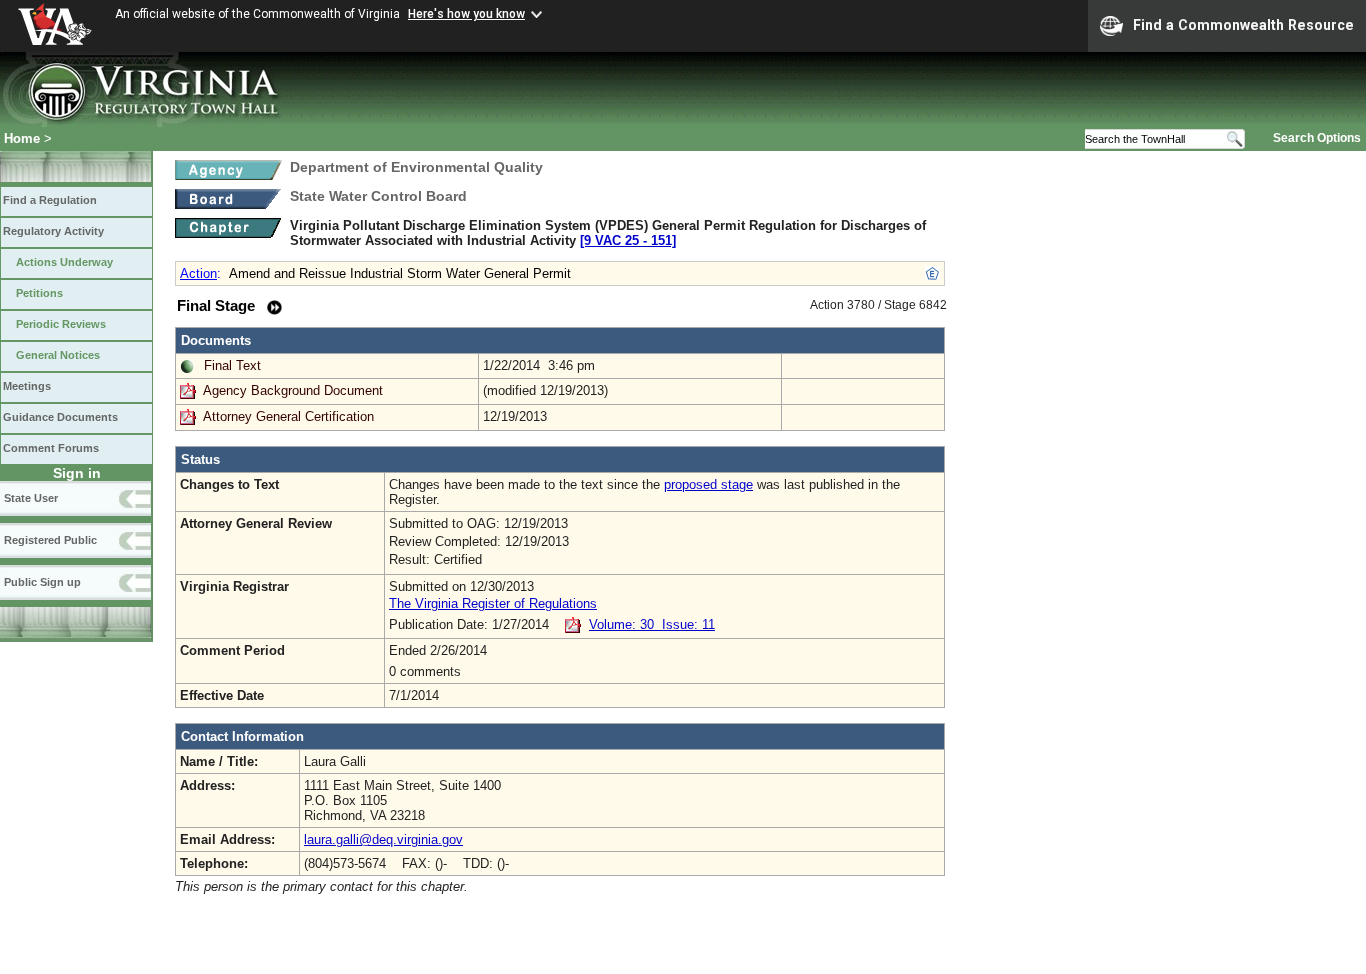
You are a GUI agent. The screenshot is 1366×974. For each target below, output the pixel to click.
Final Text (232, 365)
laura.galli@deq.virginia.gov (383, 839)
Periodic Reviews (61, 324)
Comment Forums (51, 448)
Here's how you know (466, 14)
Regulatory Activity (53, 231)
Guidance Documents (60, 417)
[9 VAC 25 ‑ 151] (628, 240)
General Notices (58, 355)
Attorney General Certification (288, 416)
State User (31, 498)
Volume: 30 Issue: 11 (652, 624)
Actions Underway (64, 262)
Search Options (1317, 138)
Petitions (39, 293)
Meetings (27, 386)
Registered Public (50, 540)
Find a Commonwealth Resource (1243, 25)
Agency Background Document (293, 390)
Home (22, 138)
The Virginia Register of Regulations (493, 603)
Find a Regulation (50, 200)
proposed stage (708, 484)
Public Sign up (42, 582)
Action (198, 273)
